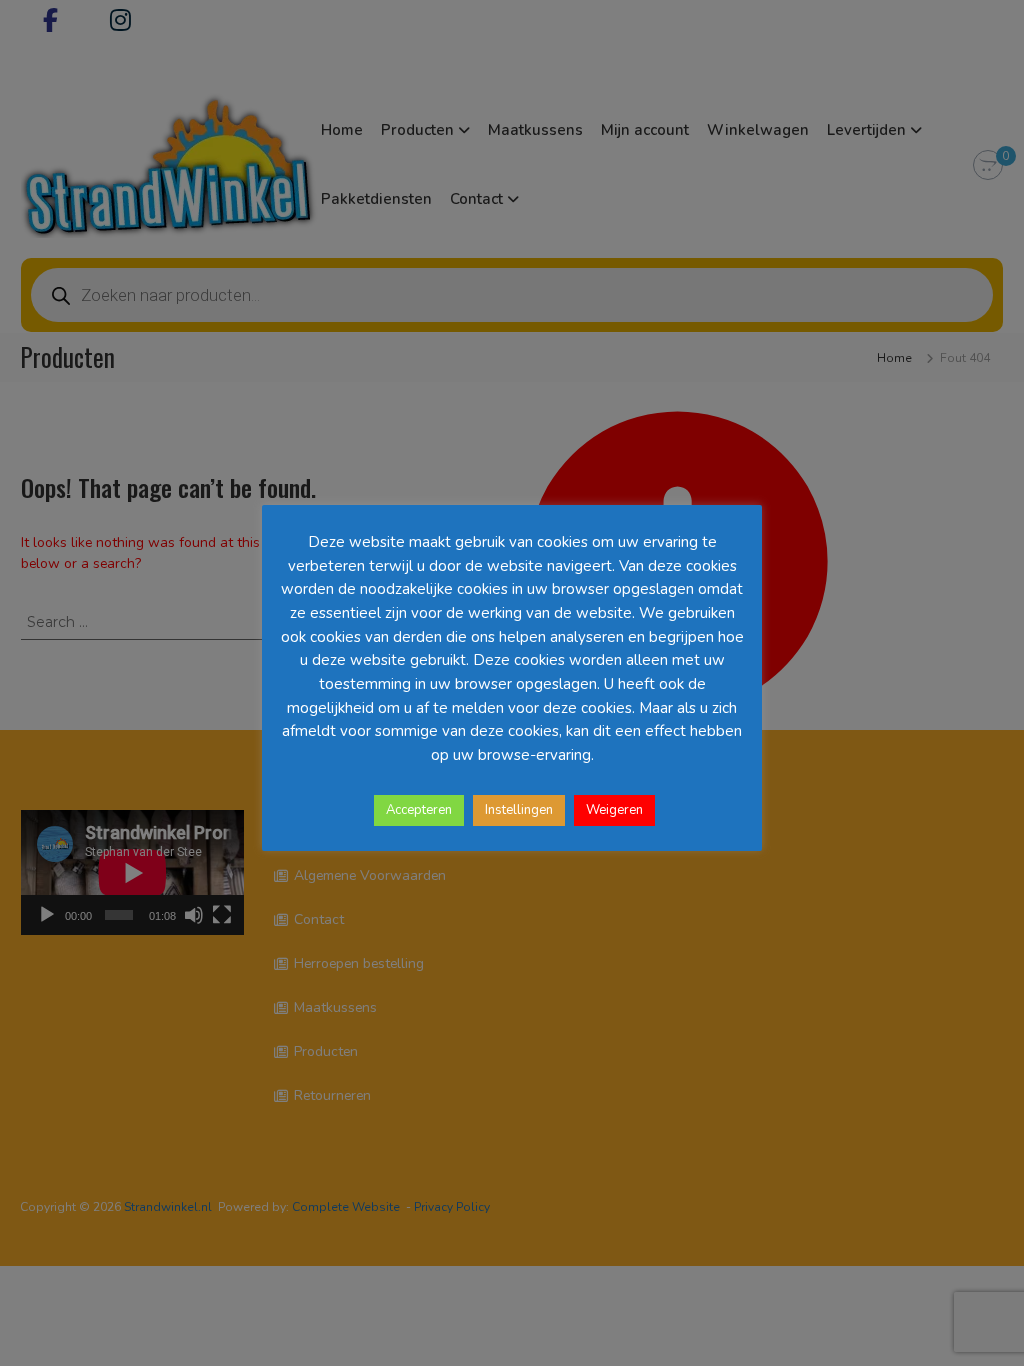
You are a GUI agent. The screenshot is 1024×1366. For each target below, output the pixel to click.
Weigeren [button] (614, 810)
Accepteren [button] (419, 810)
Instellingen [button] (519, 810)
